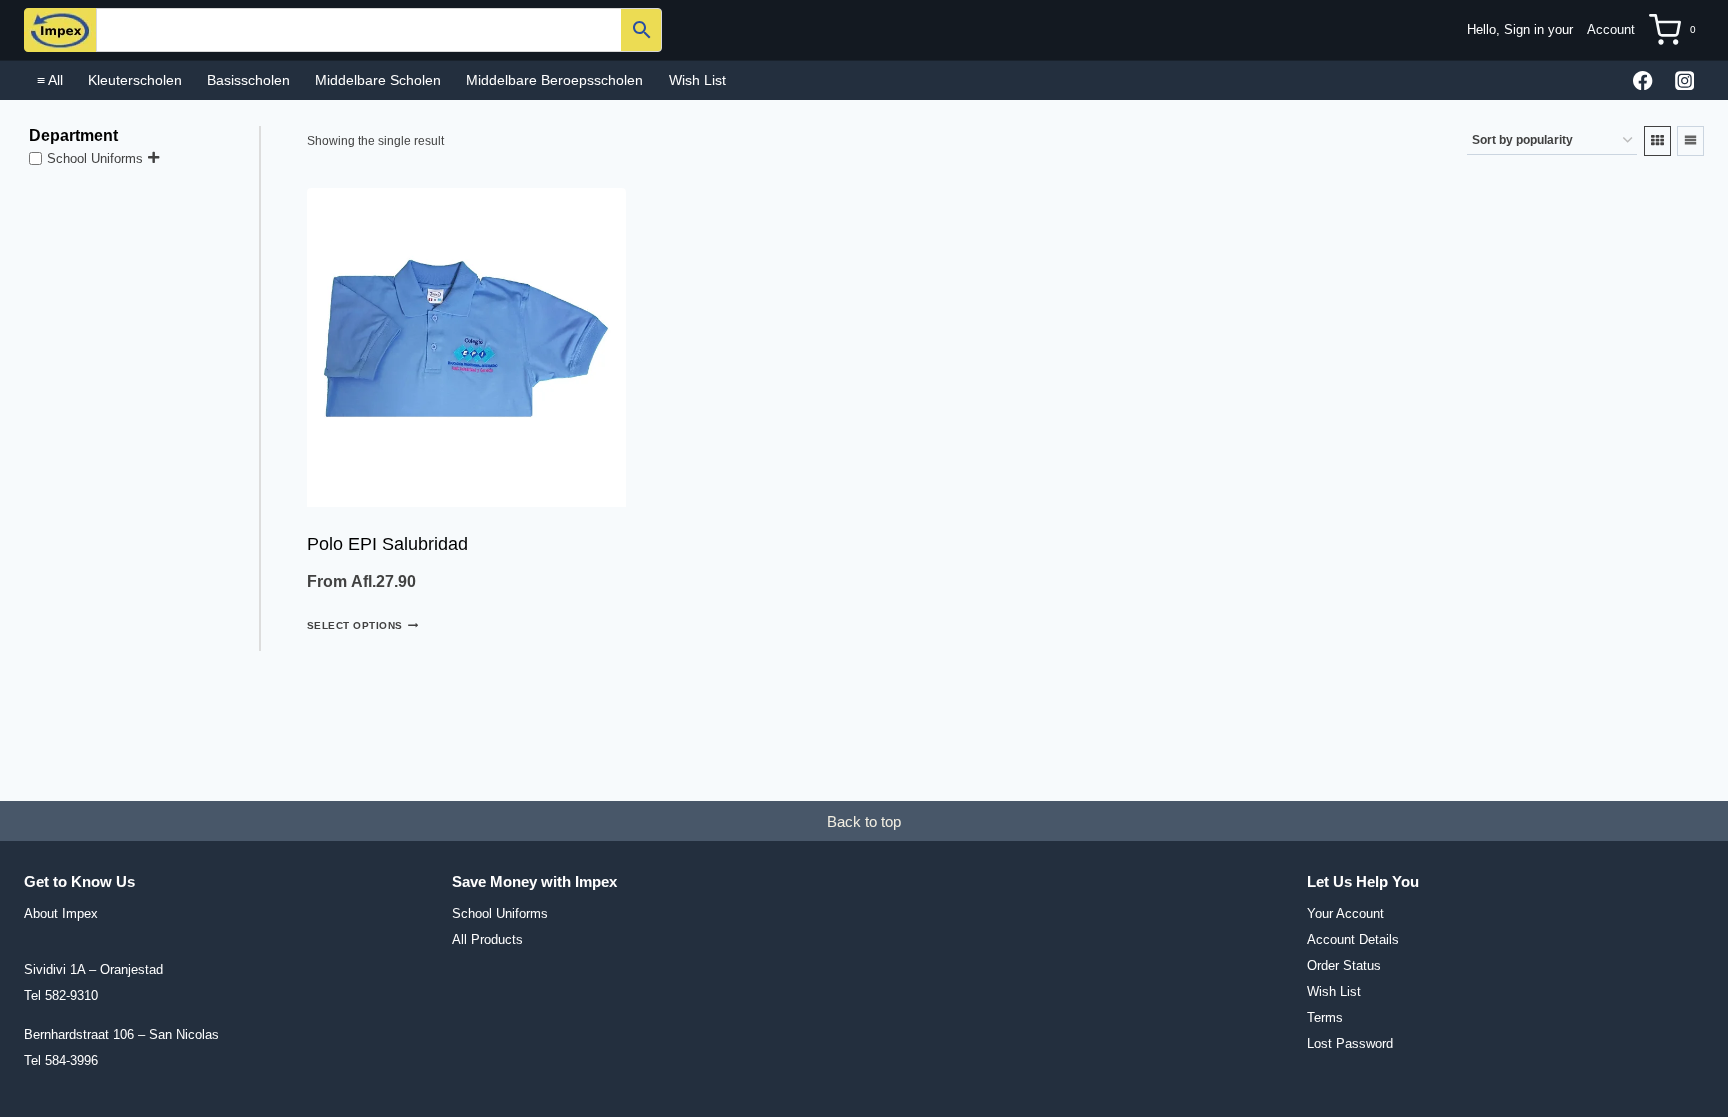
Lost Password (1350, 1043)
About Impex (61, 913)
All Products (487, 939)
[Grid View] (1657, 141)
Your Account (1345, 913)
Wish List (697, 80)
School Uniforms (95, 157)
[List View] (1690, 141)
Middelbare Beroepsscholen (554, 80)
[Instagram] (1684, 80)
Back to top (864, 821)
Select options (355, 625)
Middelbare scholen (378, 80)
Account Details (1353, 939)
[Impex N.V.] (60, 30)
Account (1611, 29)
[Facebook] (1643, 80)
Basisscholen (248, 80)
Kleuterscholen (135, 80)
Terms (1325, 1017)
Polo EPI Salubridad (387, 544)
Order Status (1344, 965)
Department (73, 135)
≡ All (50, 80)
